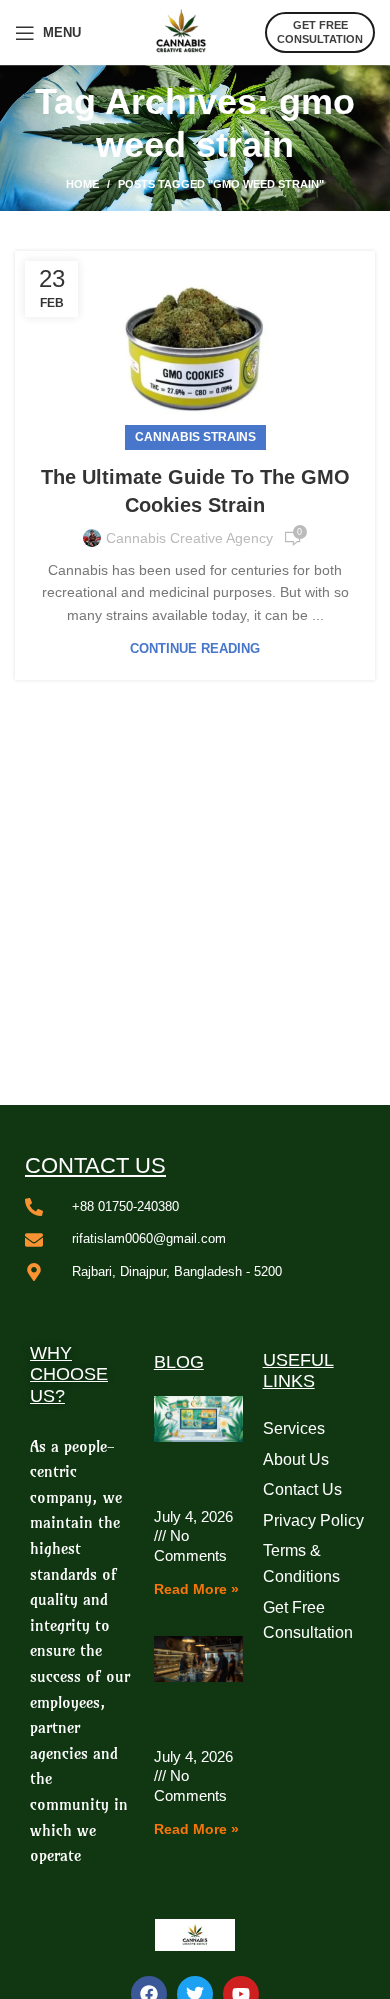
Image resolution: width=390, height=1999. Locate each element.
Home (82, 184)
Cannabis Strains (195, 437)
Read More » (196, 1589)
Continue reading (195, 648)
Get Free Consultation (320, 31)
